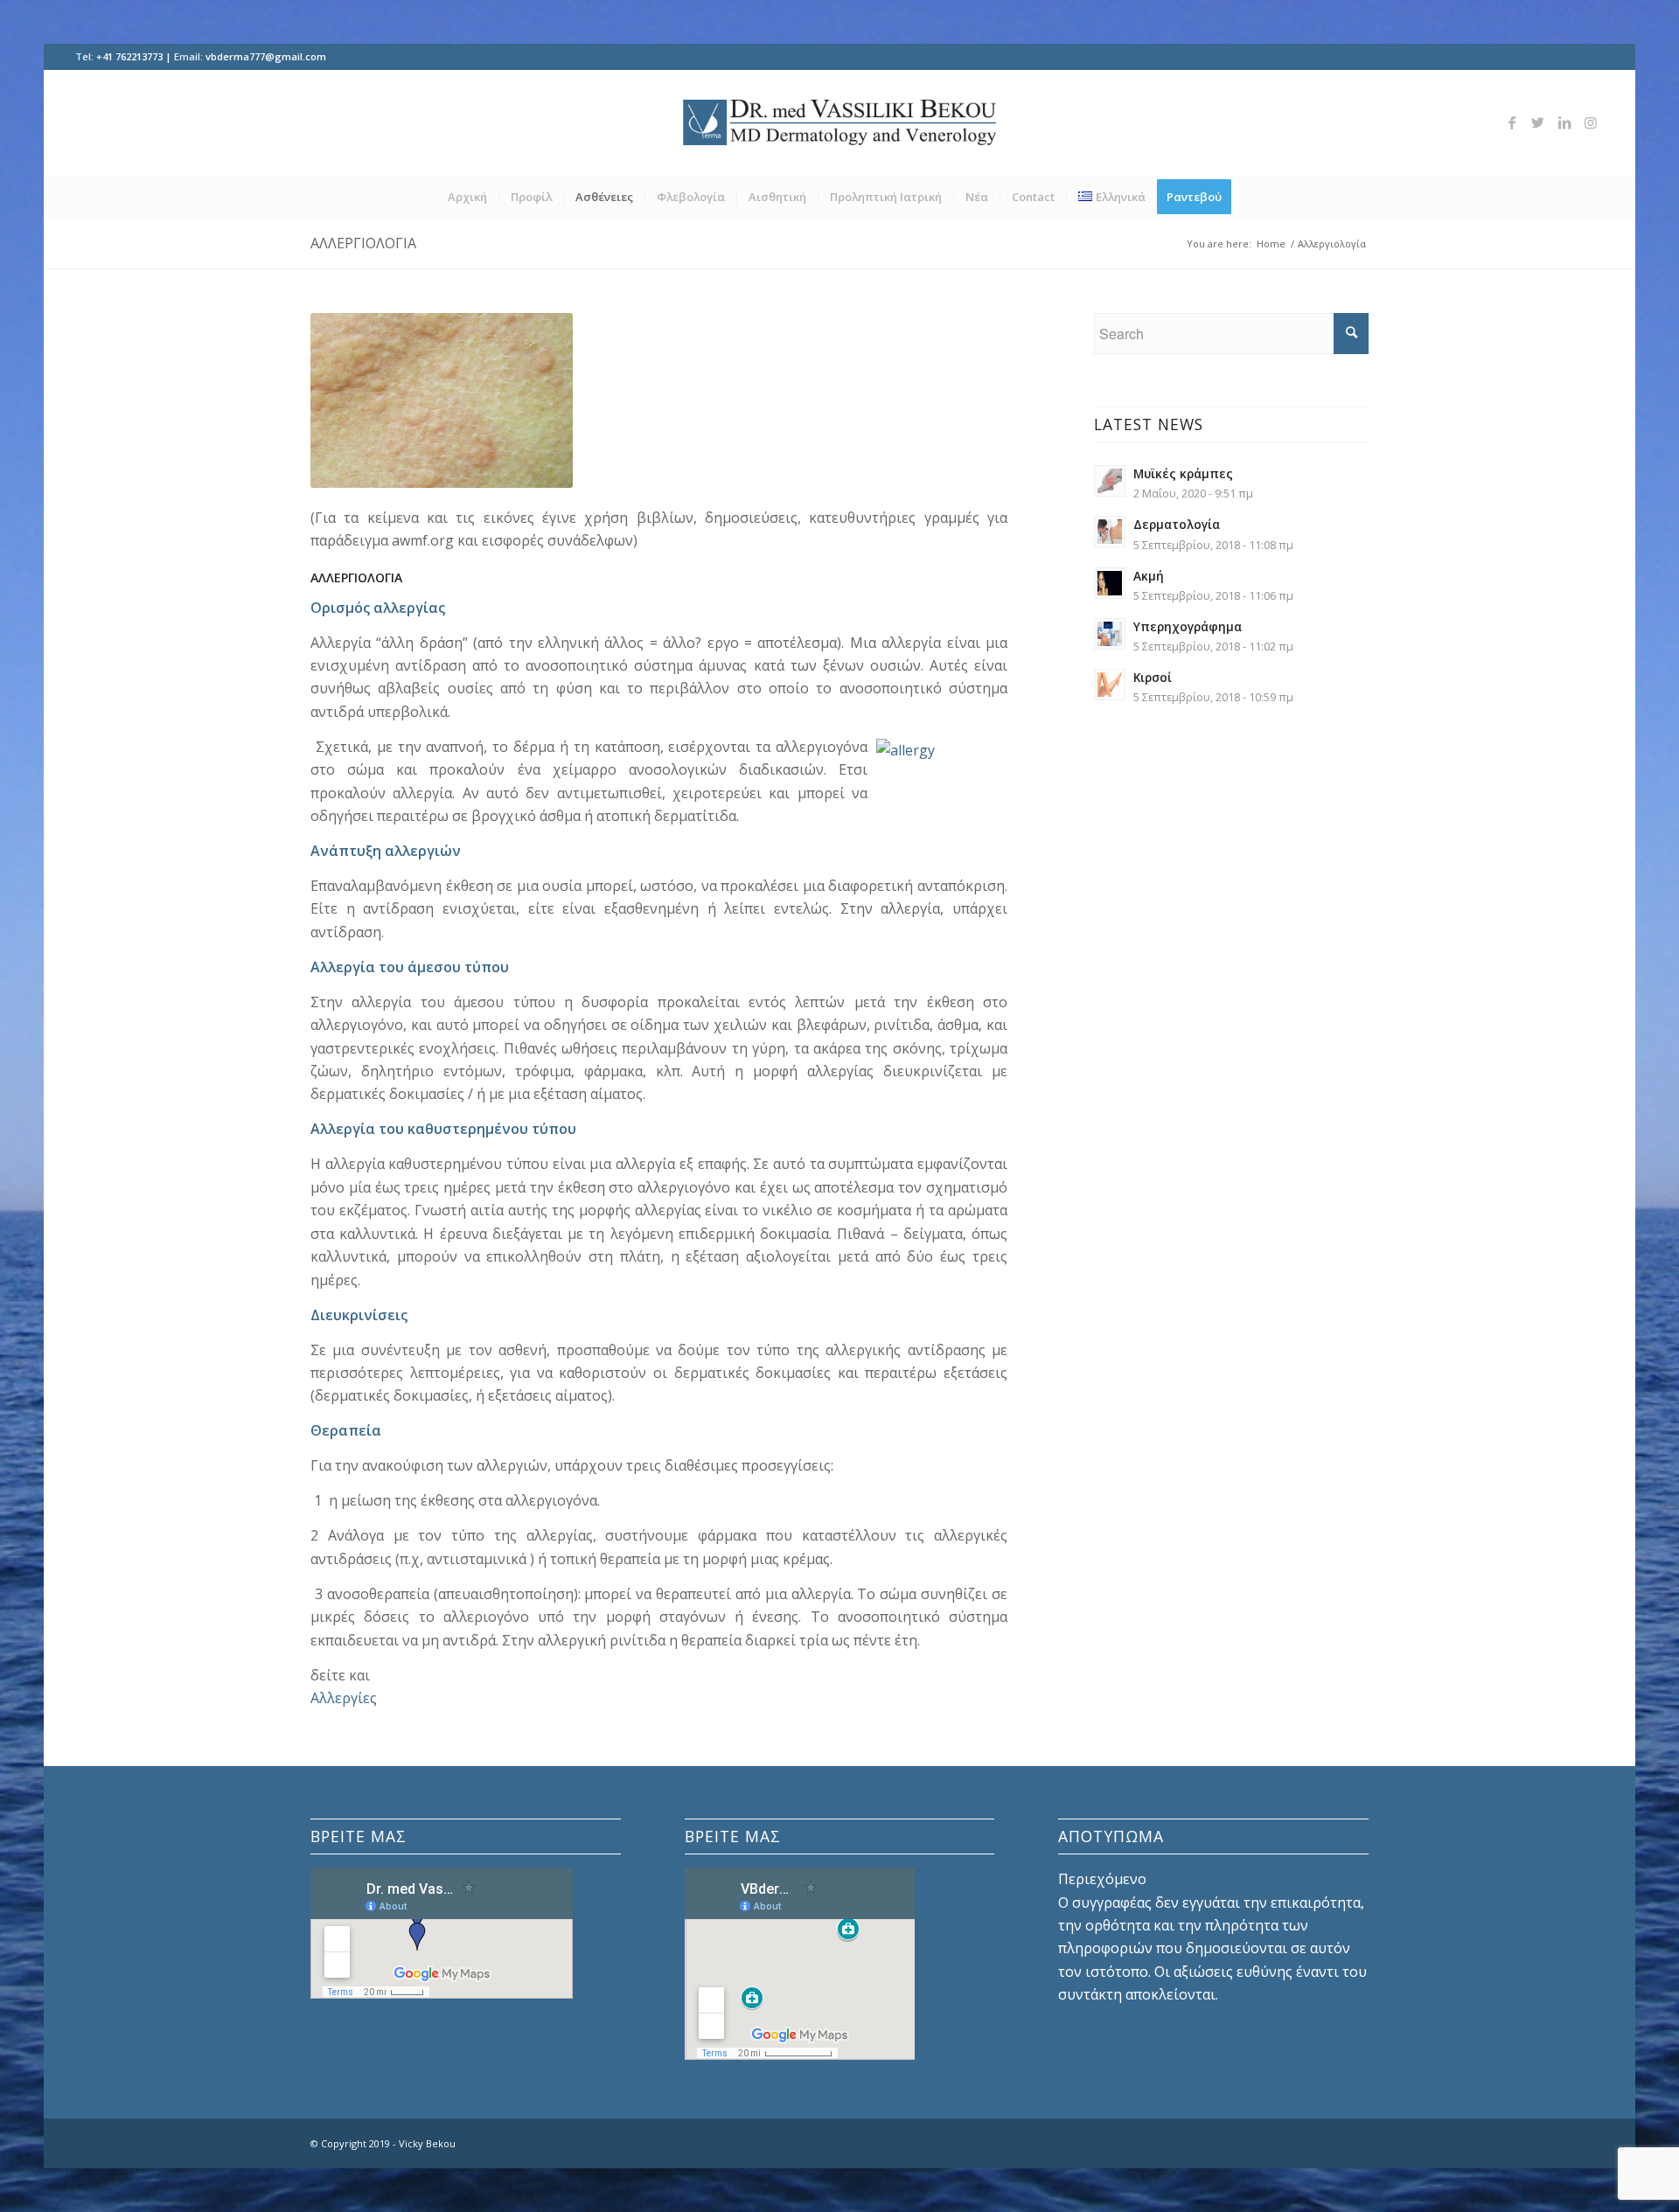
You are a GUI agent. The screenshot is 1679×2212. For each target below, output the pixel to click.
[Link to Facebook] (1512, 122)
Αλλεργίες (344, 1698)
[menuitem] (467, 197)
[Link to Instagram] (1591, 122)
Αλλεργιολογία (363, 243)
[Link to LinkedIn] (1564, 122)
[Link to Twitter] (1538, 122)
